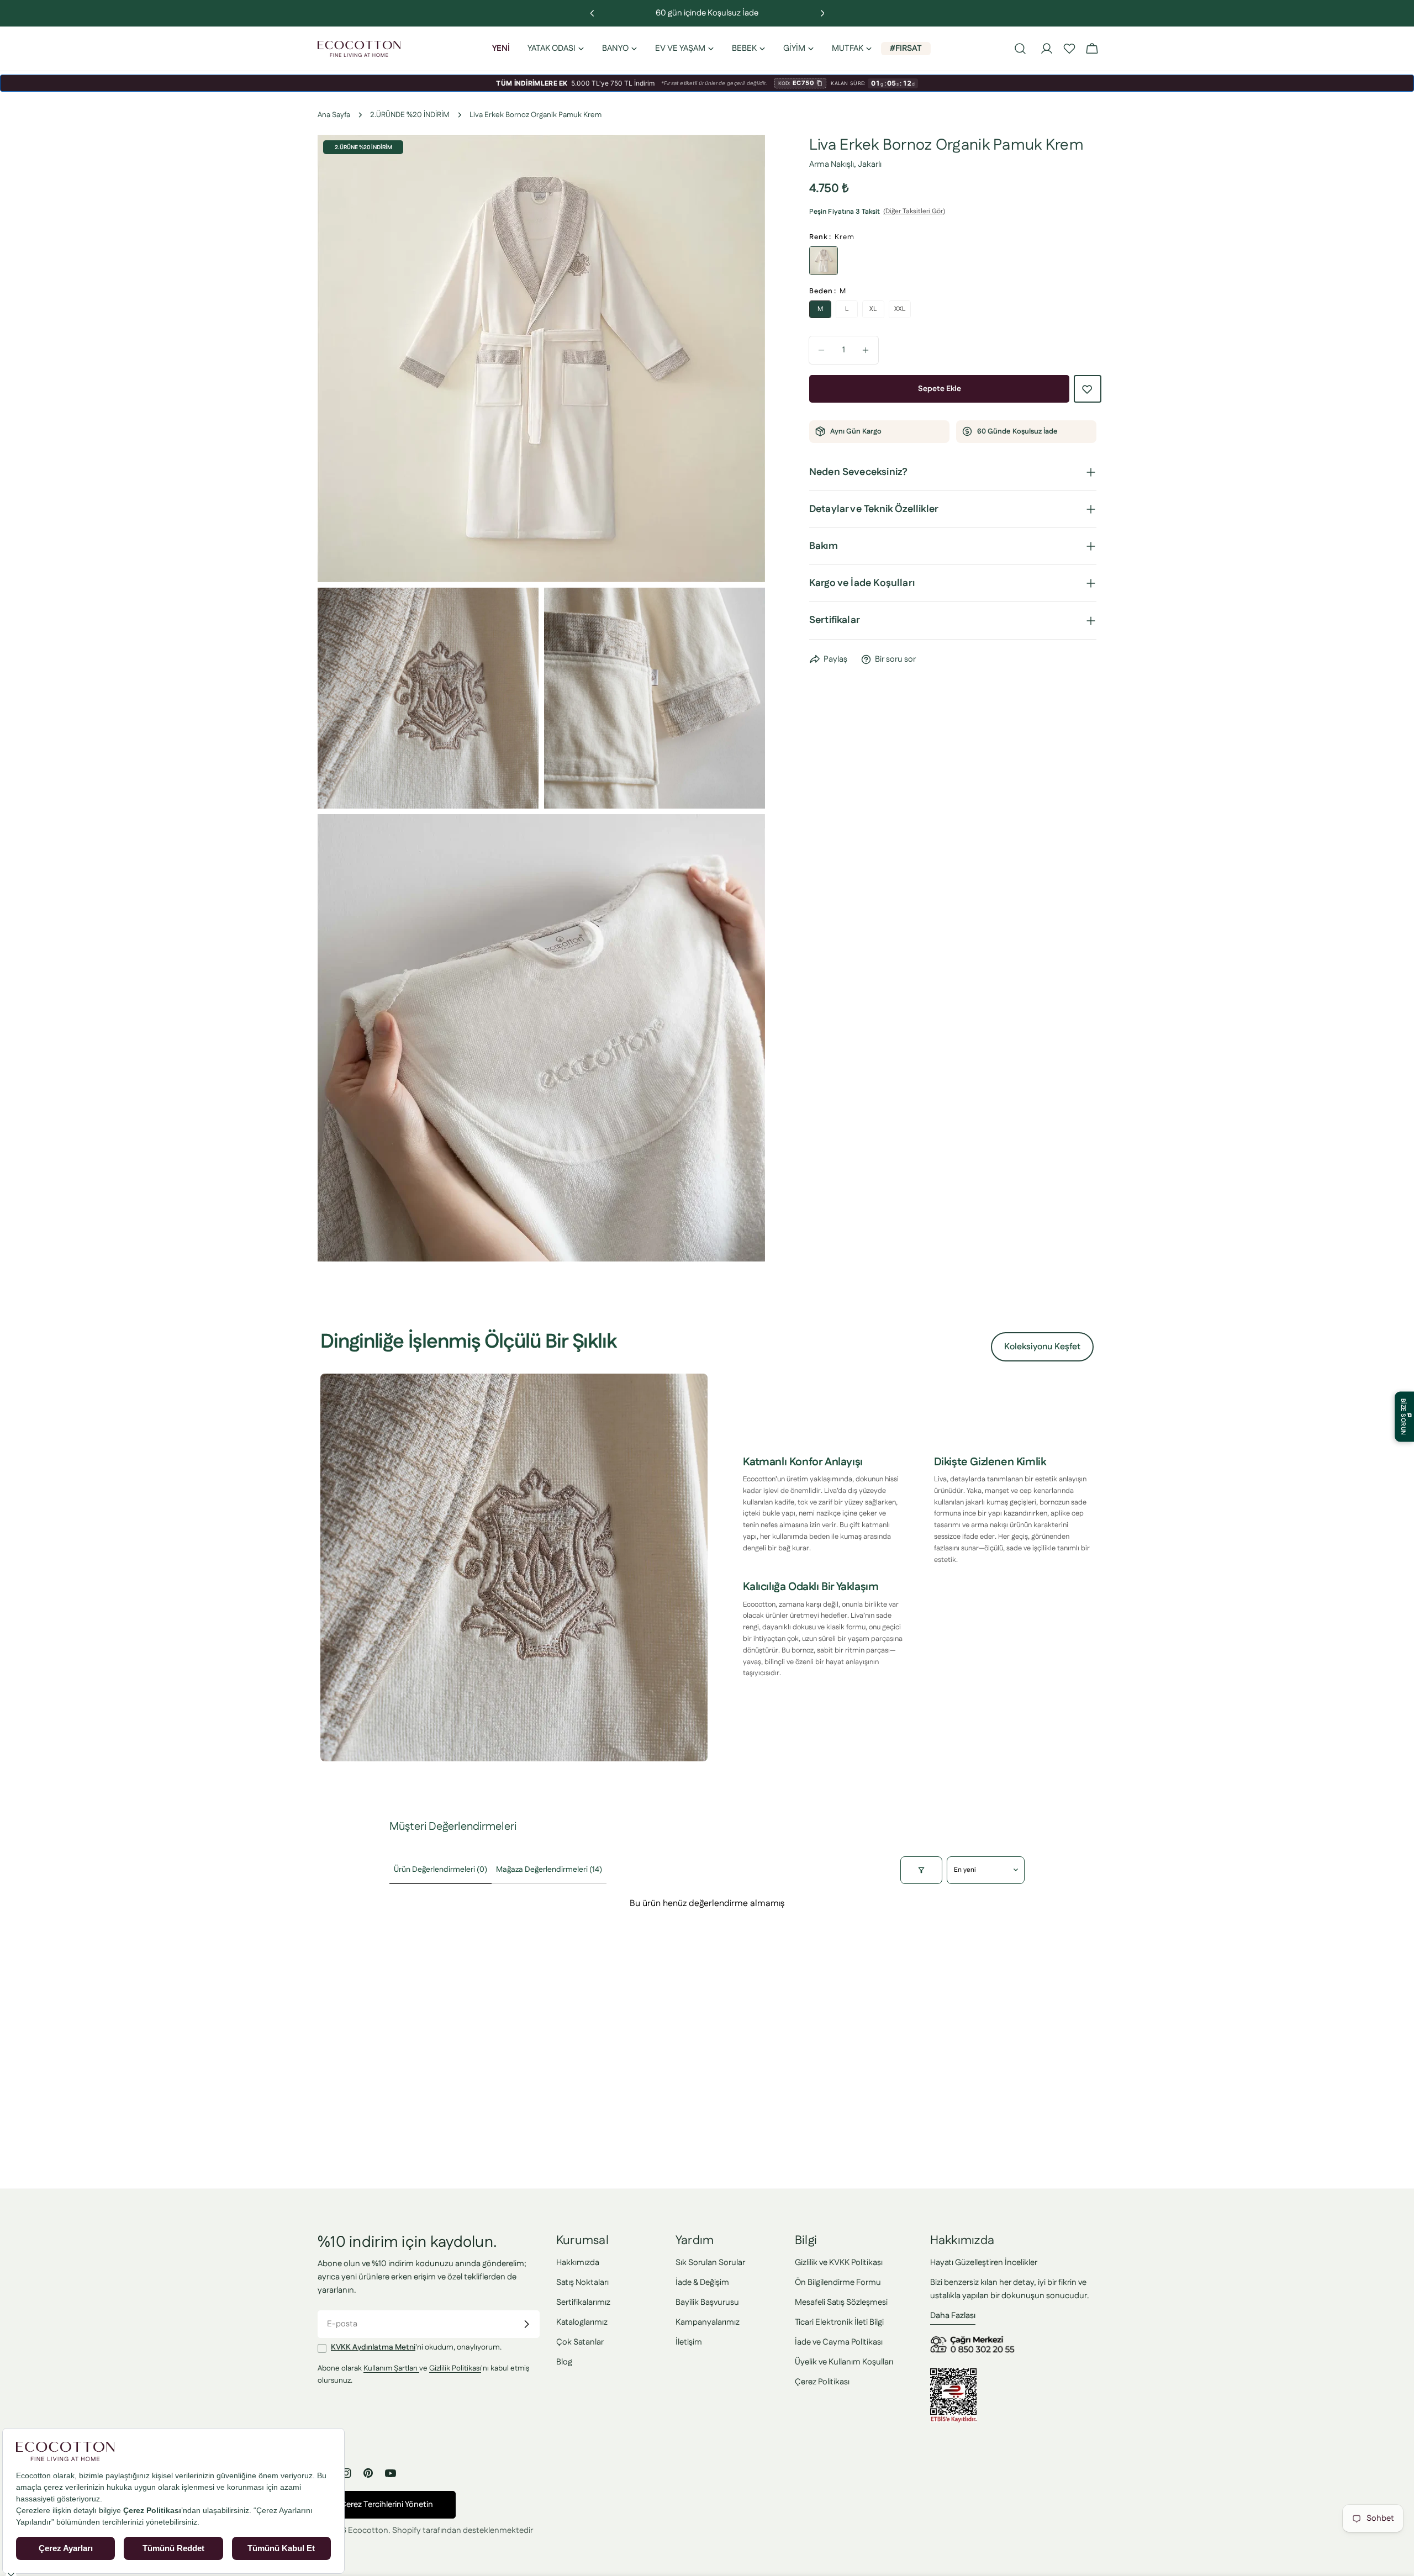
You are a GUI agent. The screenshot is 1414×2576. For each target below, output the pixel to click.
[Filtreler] (921, 1870)
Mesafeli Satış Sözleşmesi (841, 2302)
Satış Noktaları (582, 2282)
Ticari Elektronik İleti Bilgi (839, 2322)
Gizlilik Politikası (455, 2368)
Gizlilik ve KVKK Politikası (839, 2263)
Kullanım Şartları (391, 2368)
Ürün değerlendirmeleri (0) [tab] (440, 1870)
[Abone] (526, 2324)
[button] (1069, 49)
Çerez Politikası (822, 2382)
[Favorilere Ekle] (1088, 389)
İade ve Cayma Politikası (839, 2342)
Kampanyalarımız (708, 2322)
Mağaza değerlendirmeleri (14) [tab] (549, 1870)
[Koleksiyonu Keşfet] (514, 1567)
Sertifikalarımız (583, 2302)
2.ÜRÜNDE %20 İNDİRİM (410, 115)
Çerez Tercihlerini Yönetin (387, 2504)
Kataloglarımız (582, 2322)
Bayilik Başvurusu (707, 2302)
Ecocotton (368, 2530)
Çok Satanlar (580, 2342)
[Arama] (1020, 49)
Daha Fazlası (953, 2316)
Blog (564, 2362)
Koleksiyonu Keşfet (1042, 1347)
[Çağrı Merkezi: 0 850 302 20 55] (974, 2340)
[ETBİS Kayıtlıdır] (954, 2375)
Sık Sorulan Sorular (710, 2263)
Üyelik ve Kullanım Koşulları (844, 2362)
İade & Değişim (702, 2282)
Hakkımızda (578, 2263)
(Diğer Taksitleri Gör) (914, 211)
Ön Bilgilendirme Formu (838, 2282)
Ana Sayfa (334, 115)
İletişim (689, 2342)
